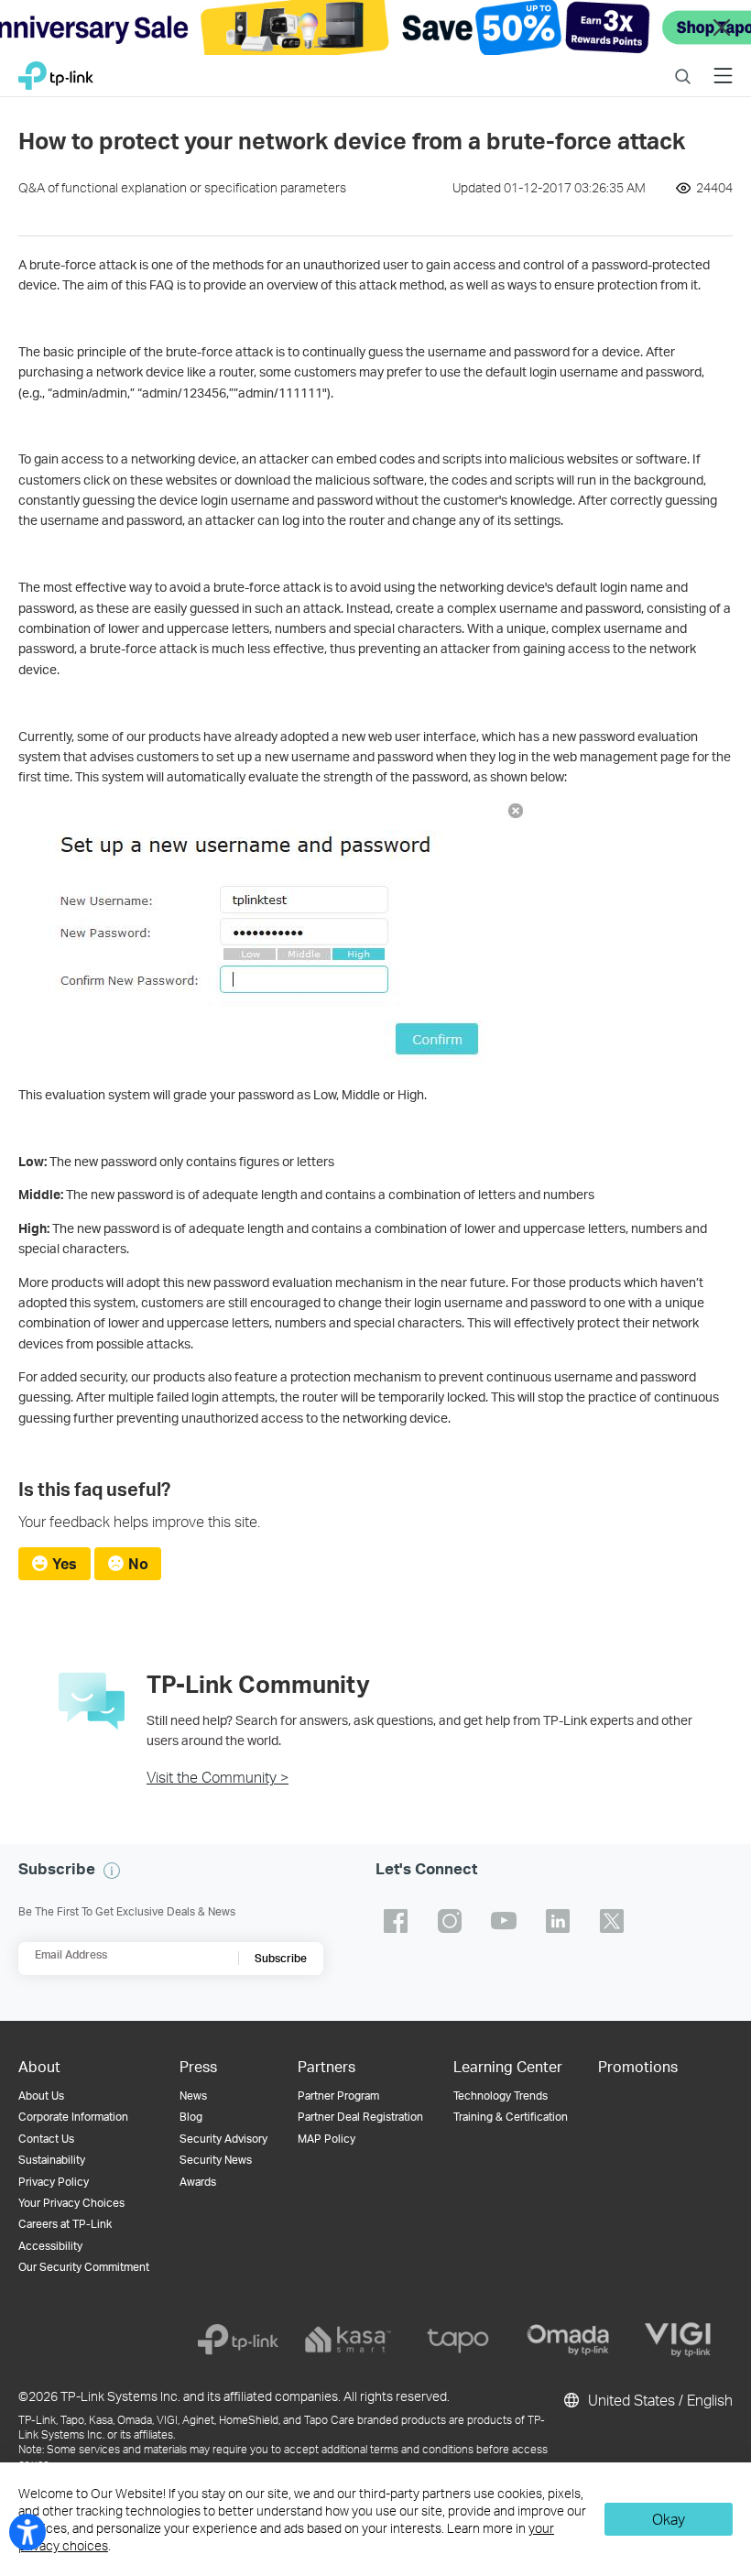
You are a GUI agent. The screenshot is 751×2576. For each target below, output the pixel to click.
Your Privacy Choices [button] (71, 2203)
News (193, 2096)
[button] (112, 1871)
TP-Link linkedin (558, 1921)
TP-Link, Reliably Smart (56, 71)
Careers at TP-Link (65, 2224)
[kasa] (348, 2340)
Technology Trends (501, 2096)
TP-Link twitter (612, 1921)
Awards (198, 2182)
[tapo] (458, 2340)
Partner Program (338, 2096)
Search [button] (683, 65)
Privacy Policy (54, 2182)
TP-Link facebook (396, 1921)
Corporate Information (73, 2117)
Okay (669, 2519)
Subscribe (281, 1958)
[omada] (568, 2340)
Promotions (638, 2066)
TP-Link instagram (450, 1921)
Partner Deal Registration (360, 2117)
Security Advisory (223, 2139)
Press (198, 2066)
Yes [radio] (65, 1563)
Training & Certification (511, 2117)
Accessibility (50, 2246)
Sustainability (52, 2160)
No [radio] (138, 1563)
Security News (216, 2160)
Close (722, 28)
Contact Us (46, 2139)
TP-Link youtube (504, 1921)
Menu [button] (723, 65)
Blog (191, 2117)
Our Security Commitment (84, 2267)
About (39, 2066)
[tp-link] (238, 2340)
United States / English (658, 2400)
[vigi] (678, 2340)
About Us (41, 2096)
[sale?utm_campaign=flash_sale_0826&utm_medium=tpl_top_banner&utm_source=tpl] (375, 27)
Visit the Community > (218, 1777)
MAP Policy (327, 2139)
